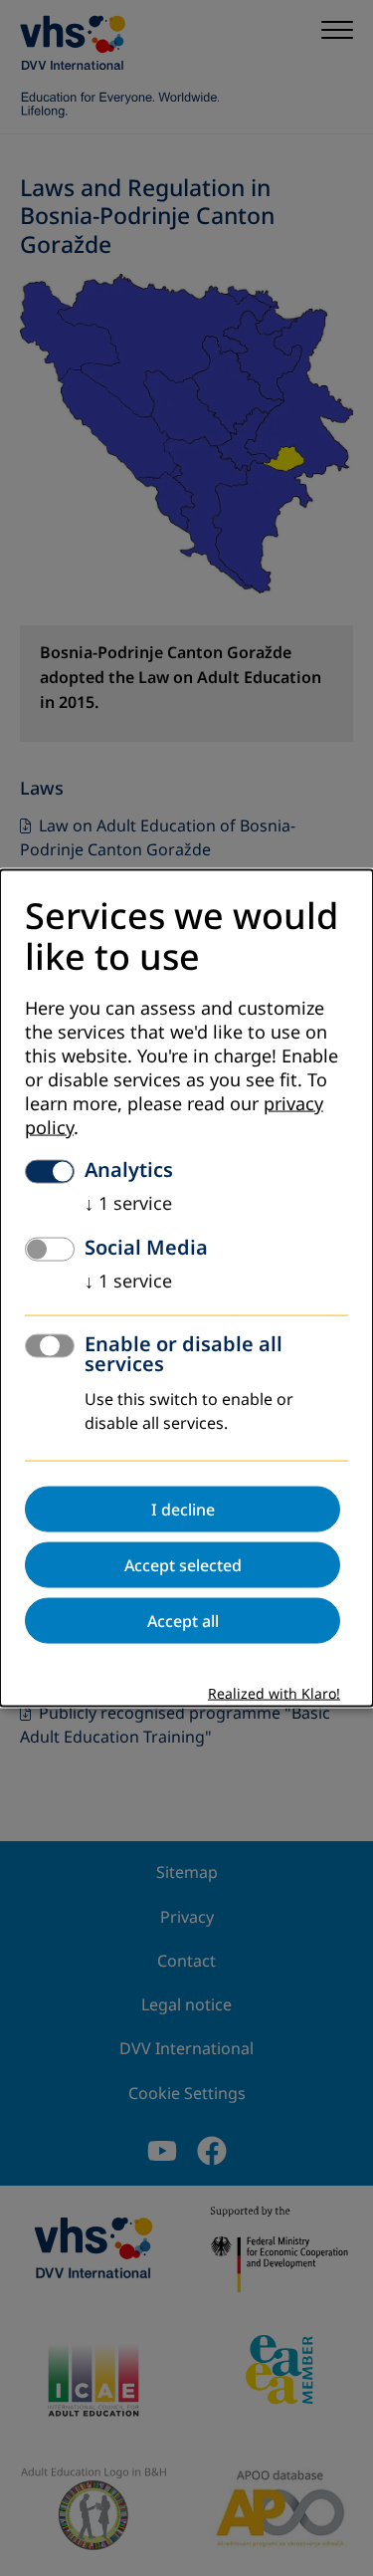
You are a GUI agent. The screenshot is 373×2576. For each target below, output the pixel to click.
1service (128, 1204)
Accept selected (183, 1565)
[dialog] (186, 1288)
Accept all (183, 1621)
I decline (183, 1510)
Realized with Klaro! (274, 1694)
